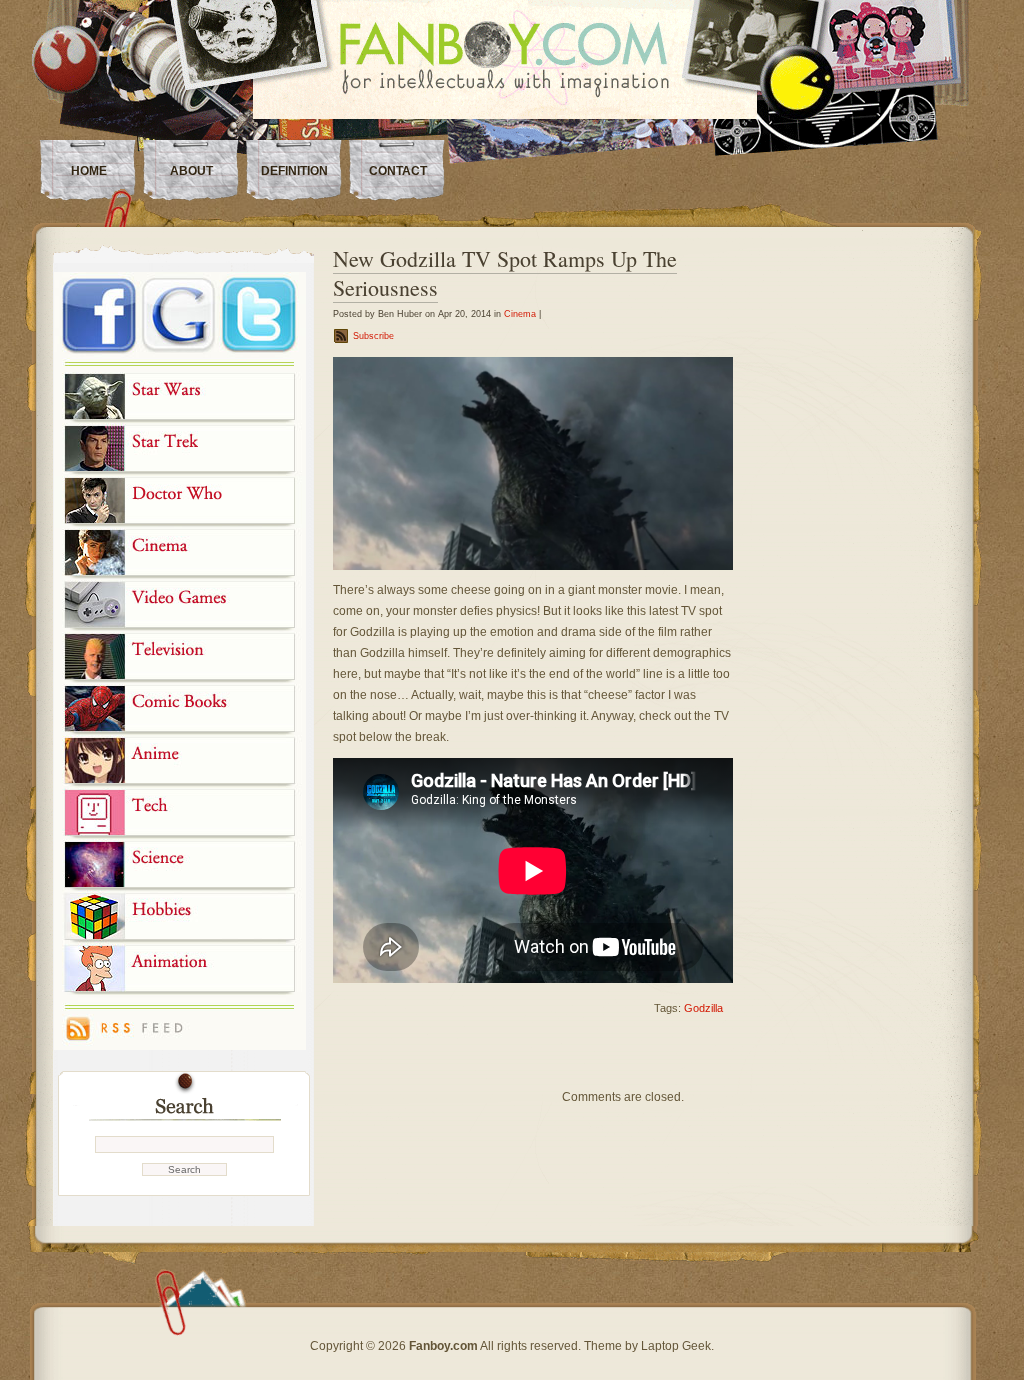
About (191, 171)
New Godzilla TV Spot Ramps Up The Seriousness (505, 273)
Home (89, 171)
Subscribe (373, 336)
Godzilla (703, 1008)
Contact (398, 171)
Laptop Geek (676, 1346)
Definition (294, 171)
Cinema (520, 314)
